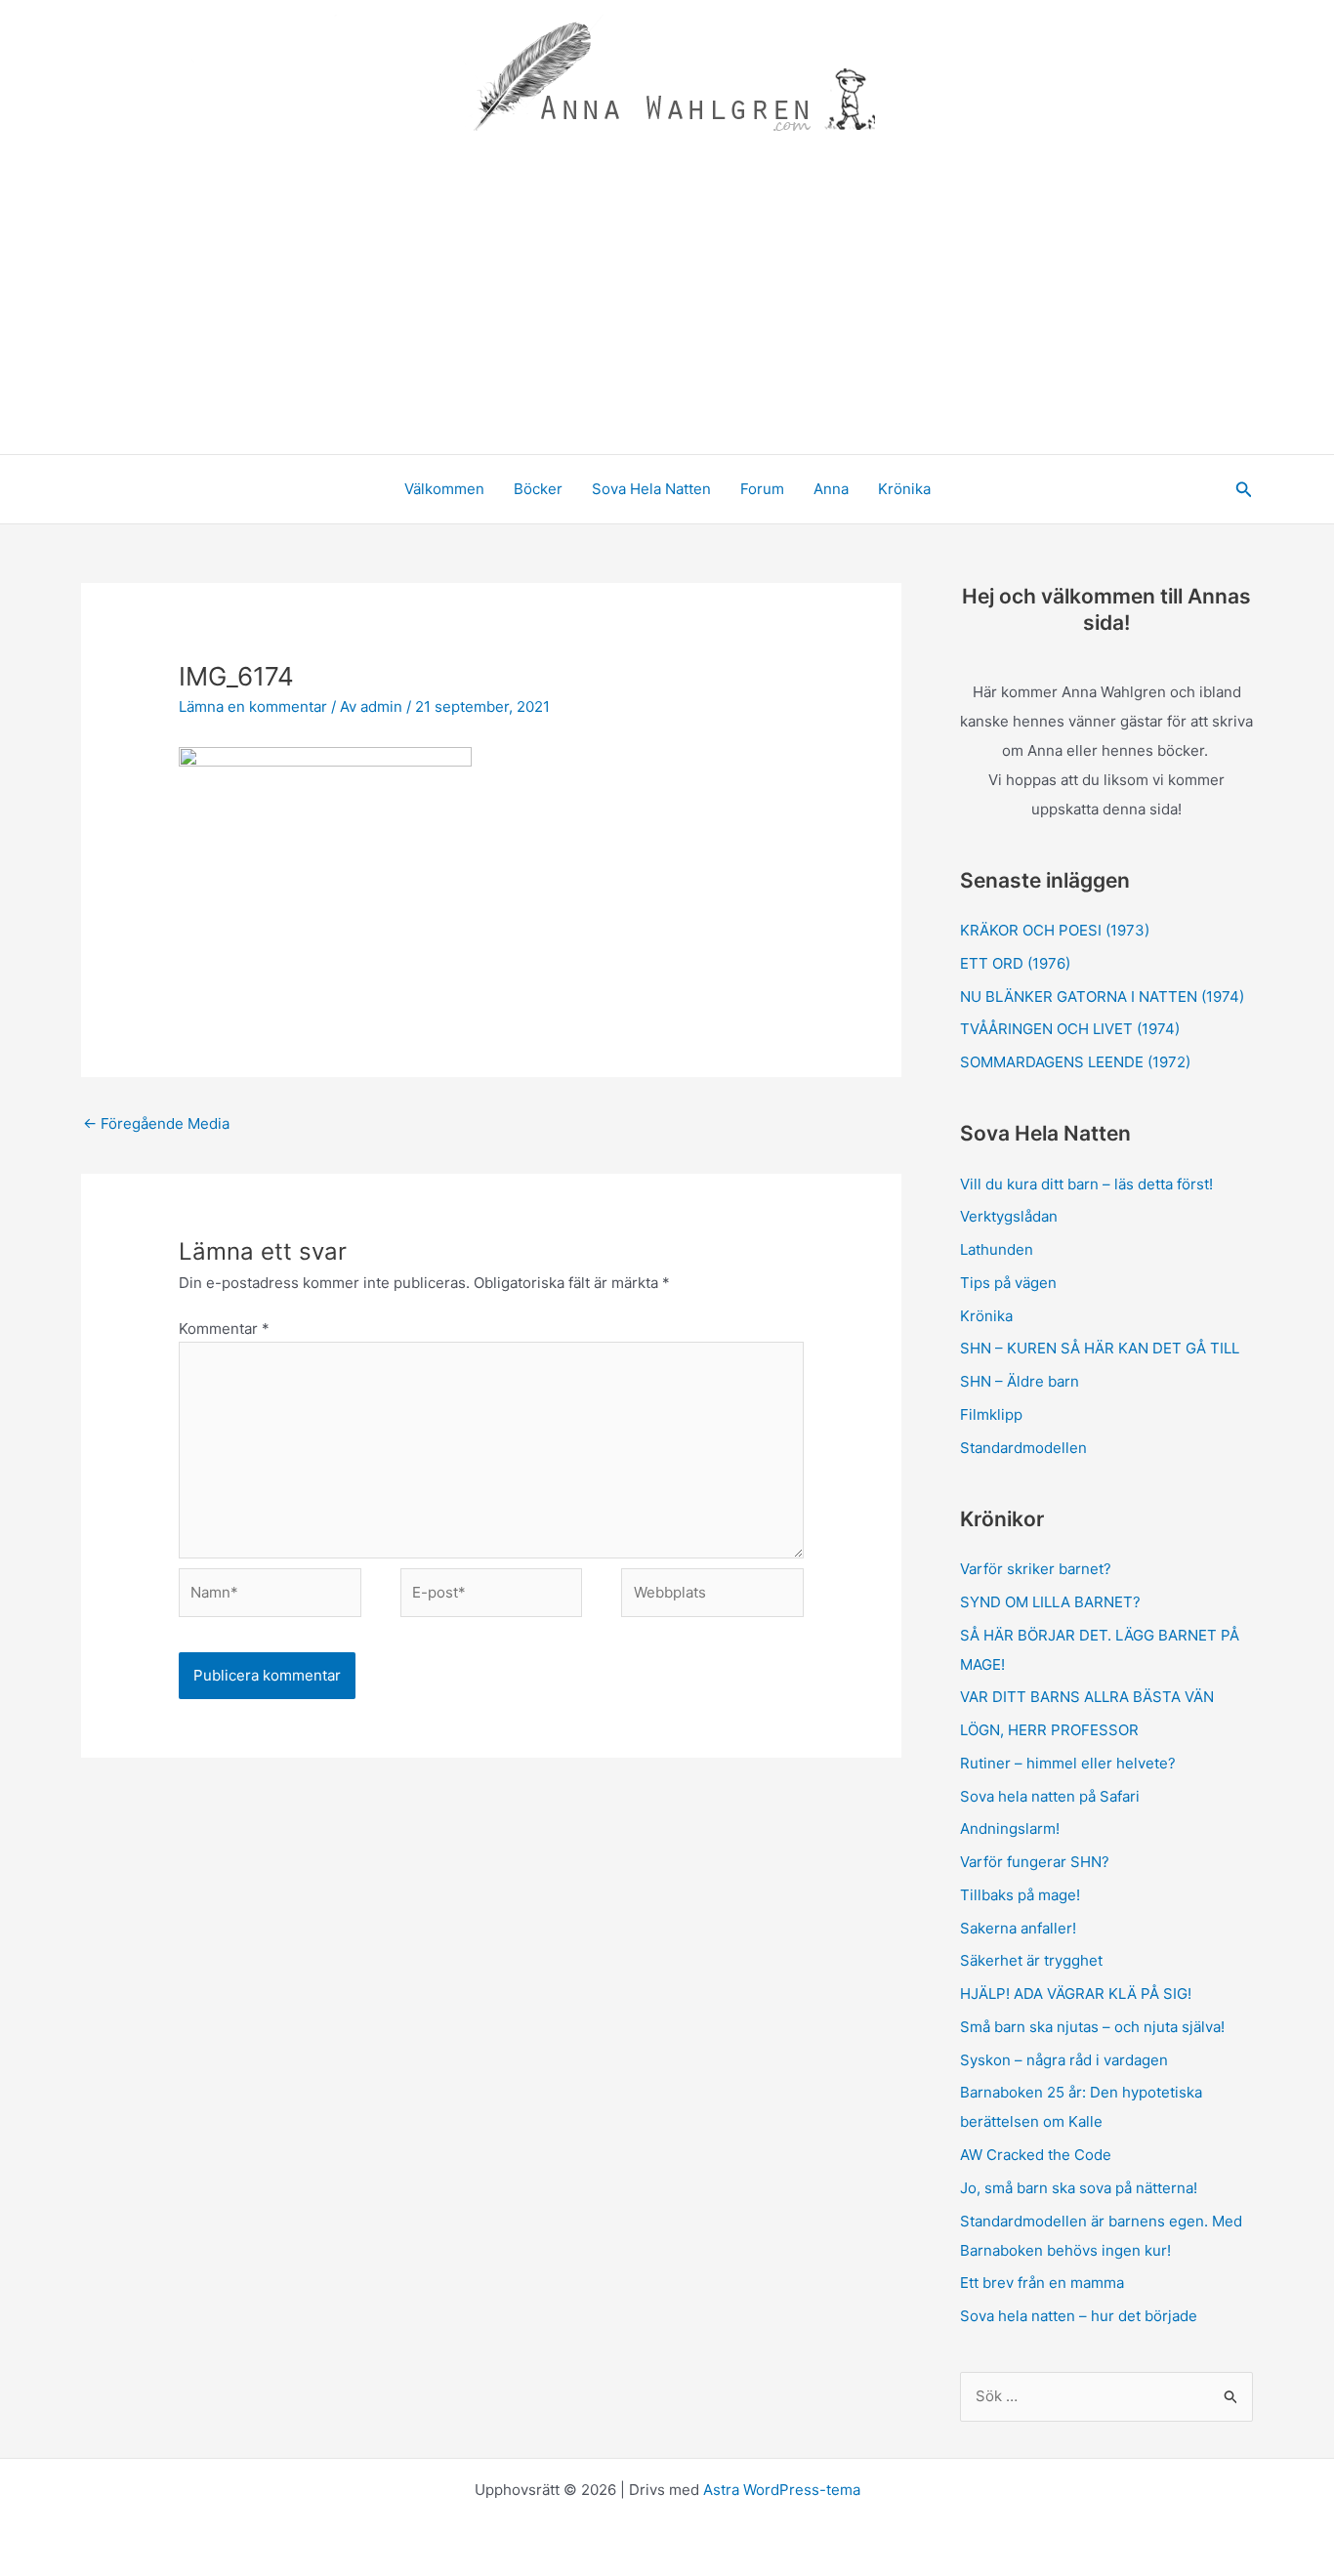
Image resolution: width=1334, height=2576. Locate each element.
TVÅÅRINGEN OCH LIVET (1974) (1070, 1029)
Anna (831, 489)
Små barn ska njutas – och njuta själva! (1092, 2027)
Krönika (904, 489)
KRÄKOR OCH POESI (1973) (1055, 930)
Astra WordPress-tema (782, 2490)
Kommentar (224, 1329)
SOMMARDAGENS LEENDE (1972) (1075, 1062)
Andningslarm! (1010, 1828)
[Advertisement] (667, 308)
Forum (762, 489)
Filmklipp (991, 1414)
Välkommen (444, 489)
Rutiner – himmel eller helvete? (1068, 1763)
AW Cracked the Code (1036, 2155)
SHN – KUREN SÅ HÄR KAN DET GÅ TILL (1100, 1348)
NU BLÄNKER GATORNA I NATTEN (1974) (1102, 997)
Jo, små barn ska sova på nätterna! (1079, 2188)
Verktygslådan (1009, 1216)
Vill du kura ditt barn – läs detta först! (1086, 1184)
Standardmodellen (1023, 1448)
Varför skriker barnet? (1036, 1569)
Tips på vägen (1008, 1283)
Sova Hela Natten (651, 489)
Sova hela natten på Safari (1050, 1796)
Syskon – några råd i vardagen (1064, 2060)
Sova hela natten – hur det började (1079, 2316)
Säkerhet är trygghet (1031, 1960)
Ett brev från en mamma (1042, 2283)
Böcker (538, 489)
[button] (1244, 490)
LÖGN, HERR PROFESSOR (1049, 1730)
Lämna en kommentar (253, 706)
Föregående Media (156, 1123)
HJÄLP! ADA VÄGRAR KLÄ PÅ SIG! (1076, 1994)
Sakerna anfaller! (1018, 1928)
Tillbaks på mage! (1020, 1895)
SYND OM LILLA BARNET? (1050, 1602)
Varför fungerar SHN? (1035, 1862)
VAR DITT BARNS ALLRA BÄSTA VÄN (1087, 1697)
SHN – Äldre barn (1020, 1381)
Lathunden (997, 1249)
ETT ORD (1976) (1017, 963)
